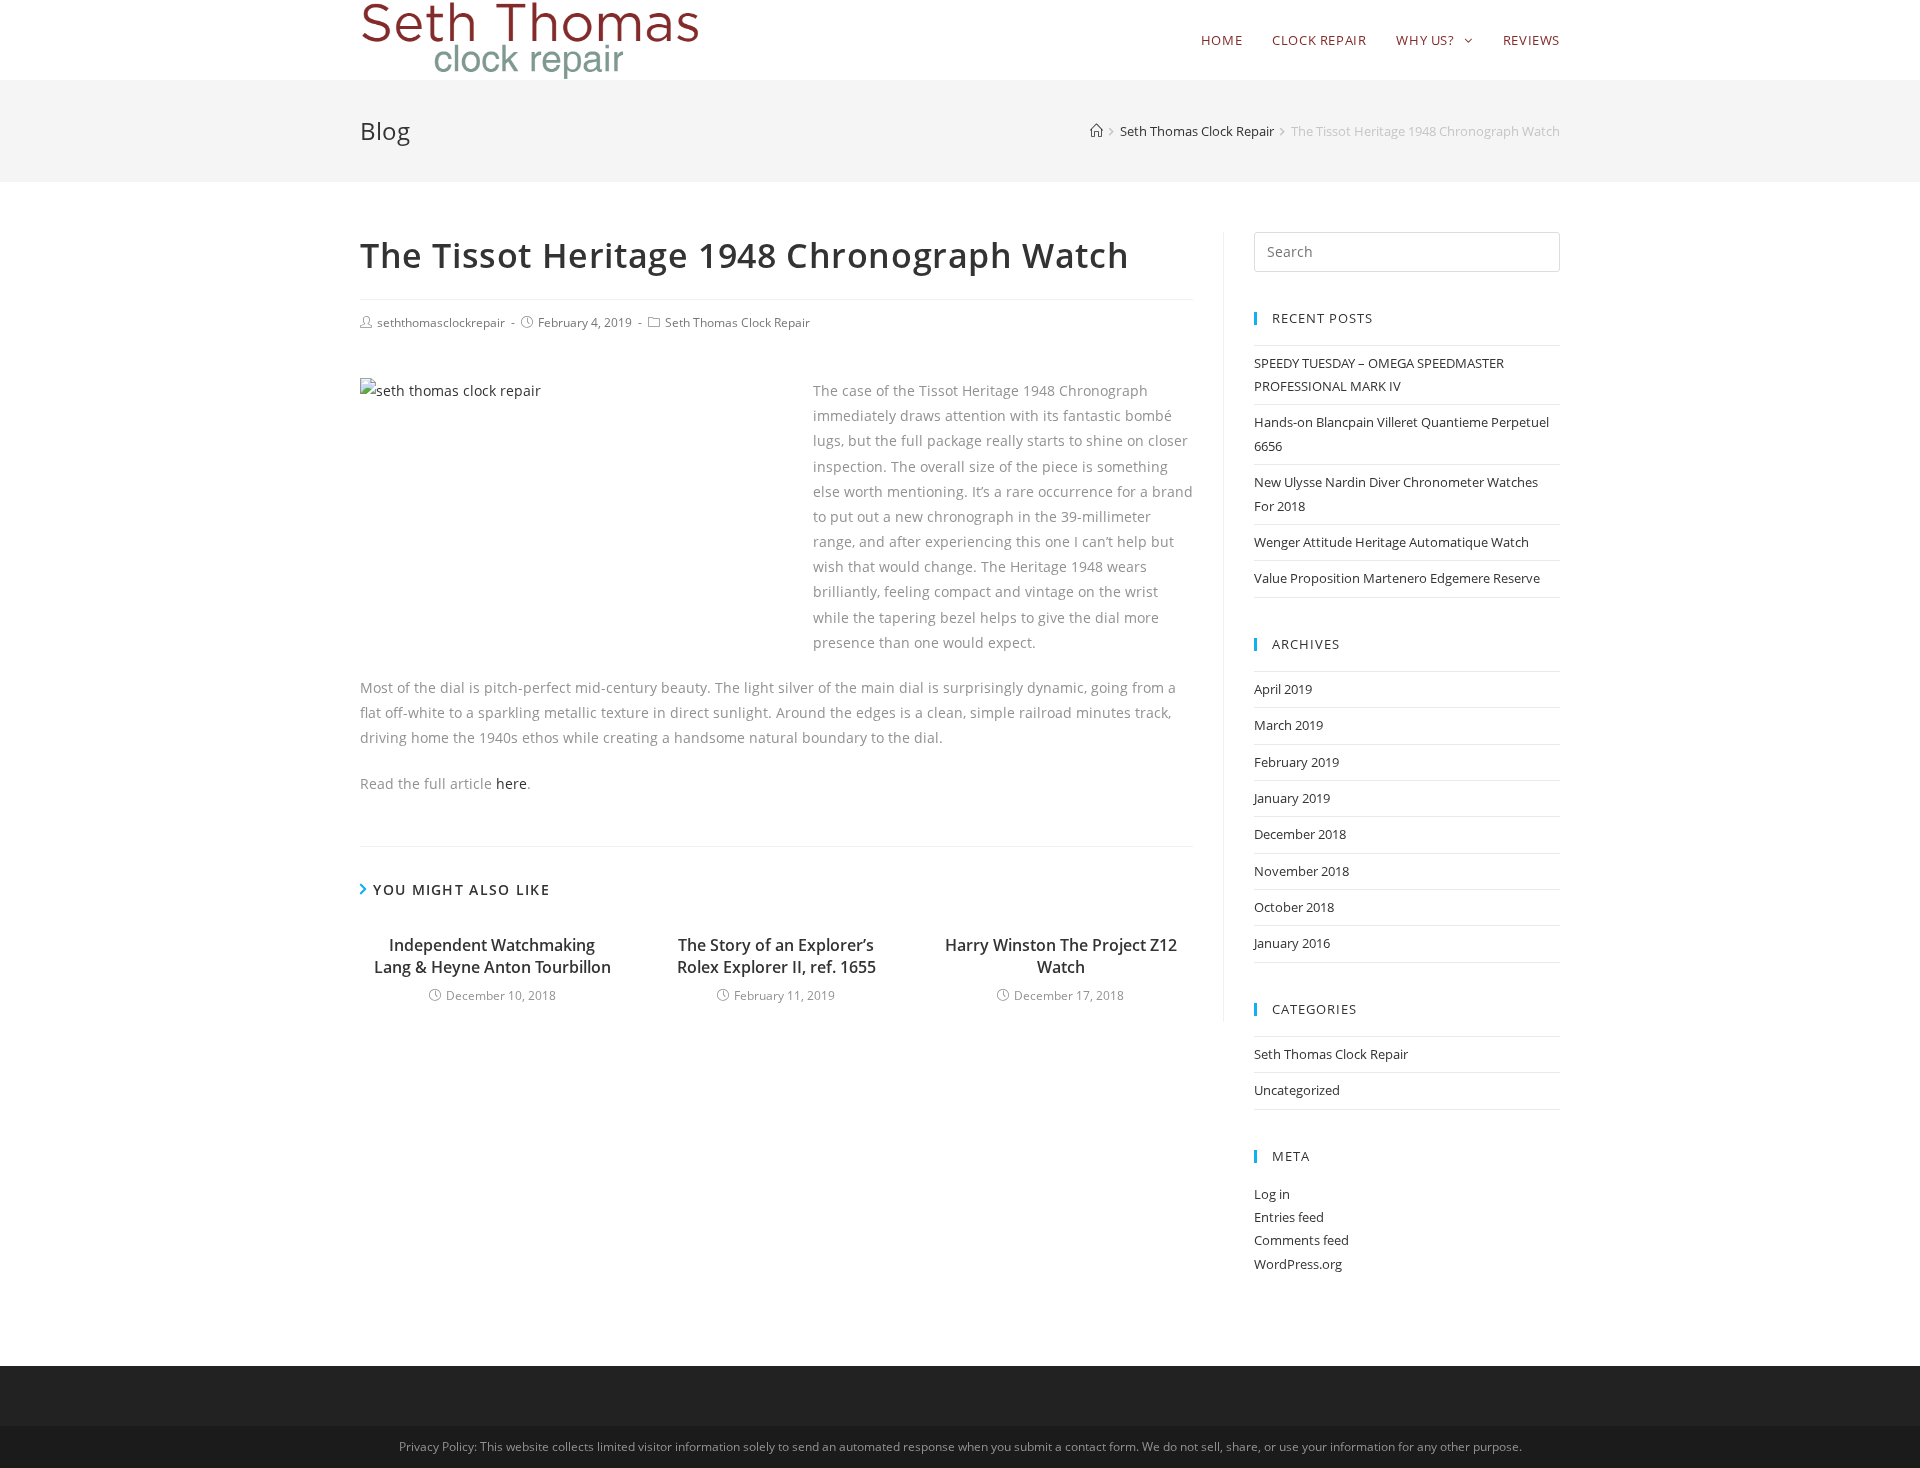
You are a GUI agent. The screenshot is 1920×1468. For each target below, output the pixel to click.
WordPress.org (1298, 1264)
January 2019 (1292, 798)
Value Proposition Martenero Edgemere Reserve (1397, 578)
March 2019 (1288, 725)
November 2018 (1301, 871)
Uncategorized (1297, 1090)
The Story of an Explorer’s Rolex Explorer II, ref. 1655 (776, 956)
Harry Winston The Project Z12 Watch (1061, 956)
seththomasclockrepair (441, 322)
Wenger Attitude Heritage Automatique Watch (1391, 542)
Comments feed (1301, 1240)
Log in (1272, 1194)
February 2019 (1296, 762)
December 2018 (1300, 834)
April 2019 (1283, 689)
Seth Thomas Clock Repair (737, 322)
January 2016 (1292, 943)
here (511, 783)
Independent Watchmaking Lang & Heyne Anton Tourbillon (492, 956)
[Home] (1096, 131)
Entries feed (1289, 1217)
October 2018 (1294, 907)
